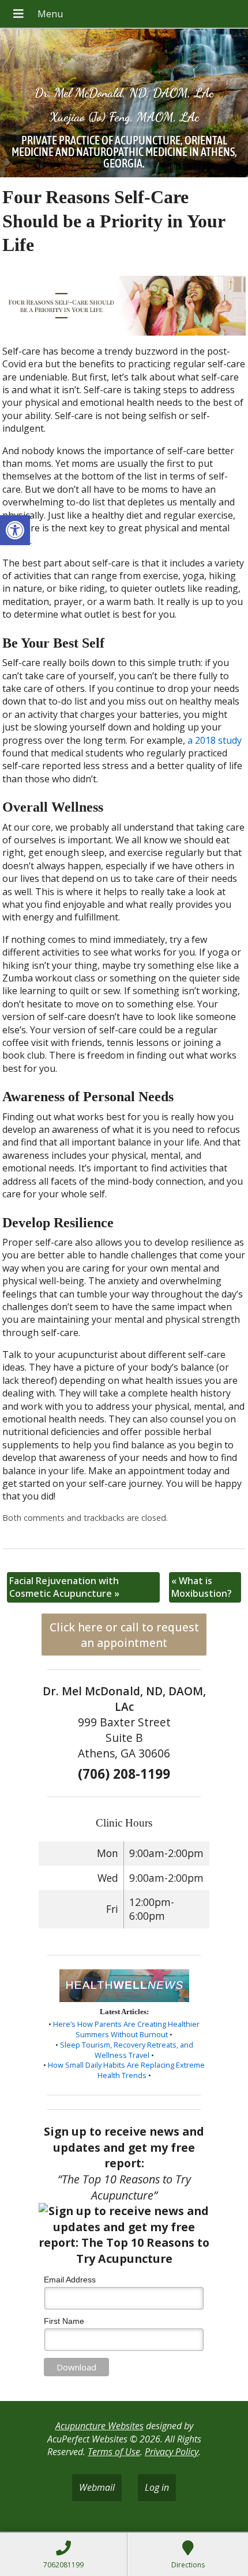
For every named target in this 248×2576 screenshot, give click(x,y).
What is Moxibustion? (202, 1587)
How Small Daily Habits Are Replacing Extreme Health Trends (126, 2070)
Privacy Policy (172, 2452)
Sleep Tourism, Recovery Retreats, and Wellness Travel (127, 2050)
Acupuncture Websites (99, 2426)
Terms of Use (114, 2452)
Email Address (70, 2280)
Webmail (97, 2487)
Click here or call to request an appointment (124, 1635)
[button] (15, 530)
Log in (157, 2487)
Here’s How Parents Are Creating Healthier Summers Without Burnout (126, 2029)
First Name (64, 2321)
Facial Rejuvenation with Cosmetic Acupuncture (64, 1587)
